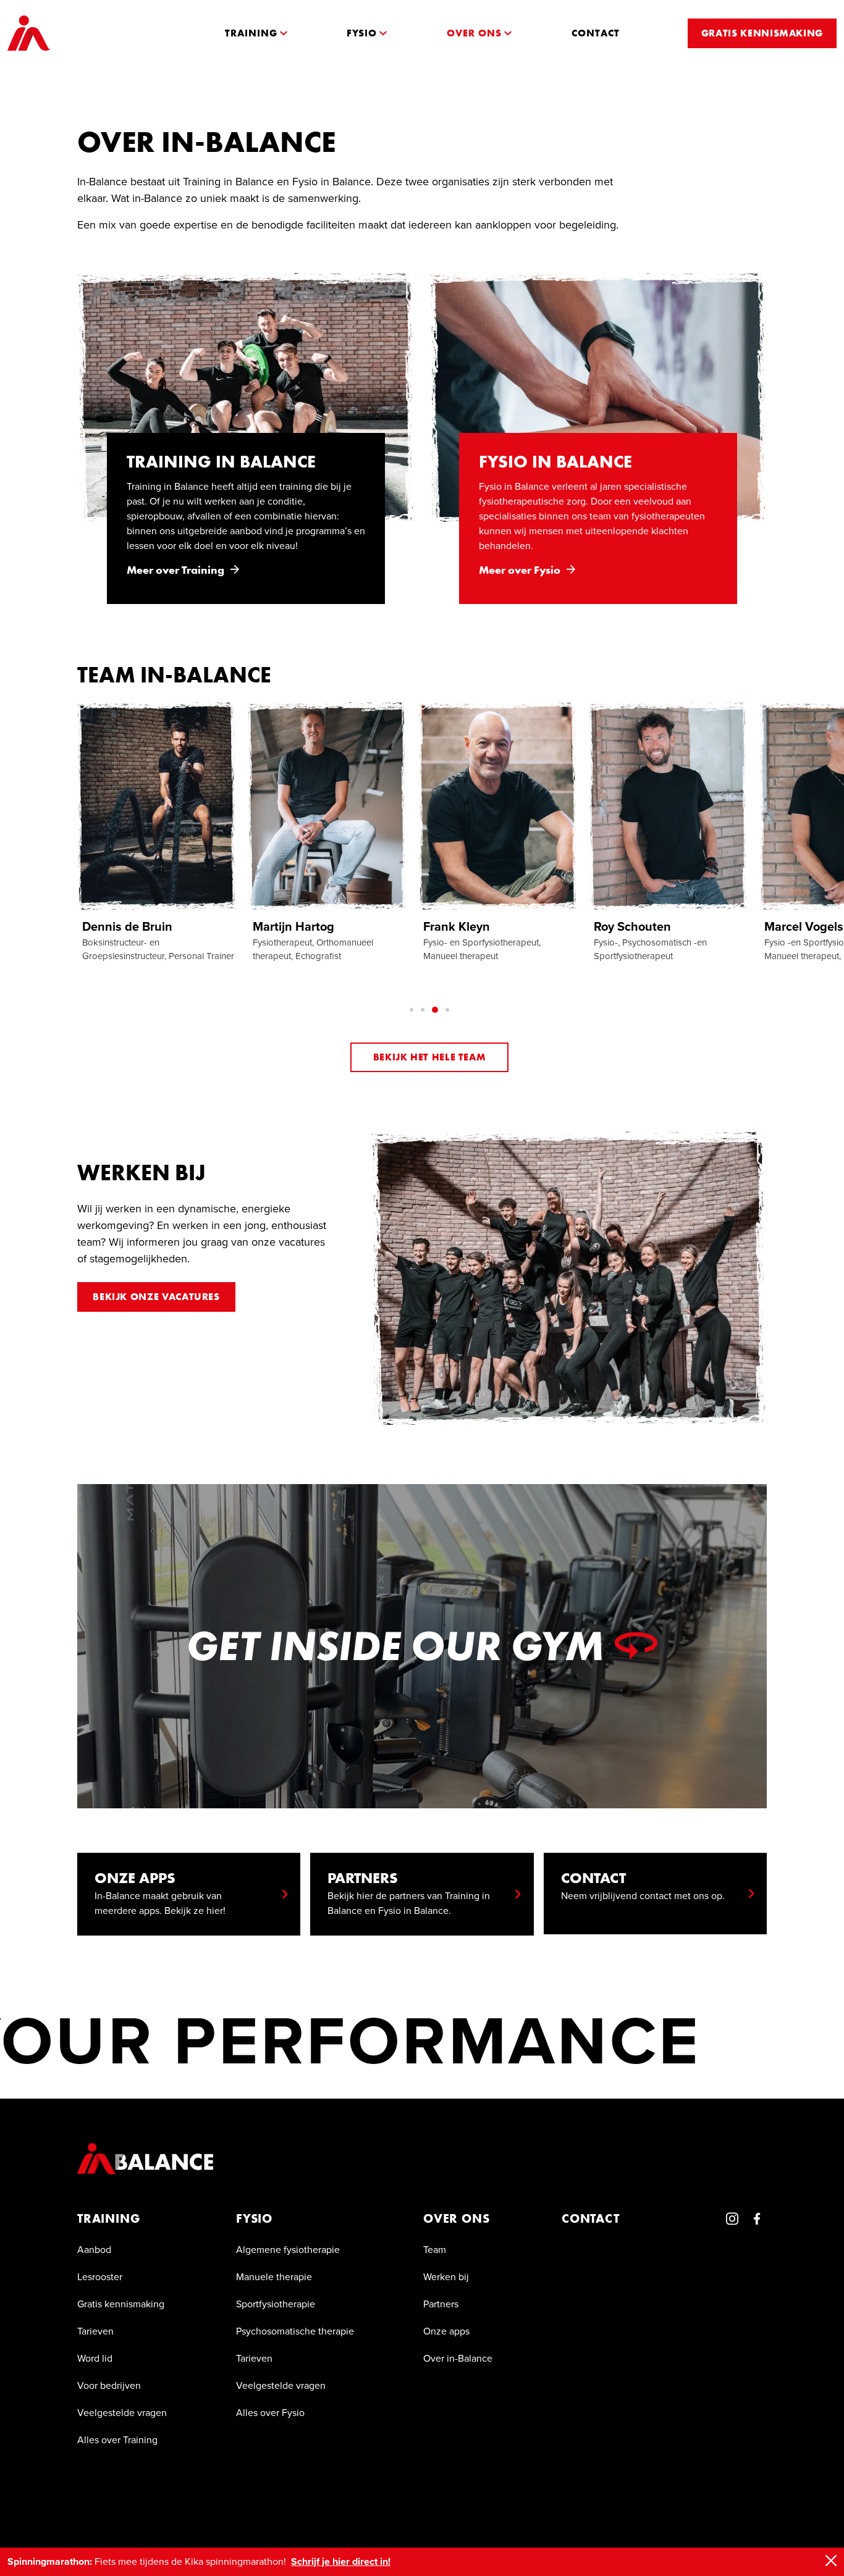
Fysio (254, 2218)
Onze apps (446, 2331)
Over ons (456, 2218)
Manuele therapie (274, 2277)
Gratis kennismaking (121, 2304)
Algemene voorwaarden (129, 2509)
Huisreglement (233, 2509)
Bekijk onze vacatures (156, 1297)
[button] (256, 33)
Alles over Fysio (270, 2413)
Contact (591, 2218)
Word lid (95, 2358)
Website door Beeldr (713, 2509)
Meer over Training (175, 570)
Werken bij (446, 2277)
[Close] (831, 2561)
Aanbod (94, 2250)
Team (435, 2250)
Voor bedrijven (109, 2385)
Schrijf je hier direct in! (341, 2561)
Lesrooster (100, 2277)
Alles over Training (117, 2440)
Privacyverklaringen (327, 2509)
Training (108, 2218)
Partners (441, 2304)
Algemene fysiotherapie (288, 2250)
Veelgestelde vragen (122, 2413)
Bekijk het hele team (430, 1057)
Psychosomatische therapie (295, 2331)
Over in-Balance (458, 2358)
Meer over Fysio (520, 570)
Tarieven (95, 2331)
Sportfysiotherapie (276, 2304)
